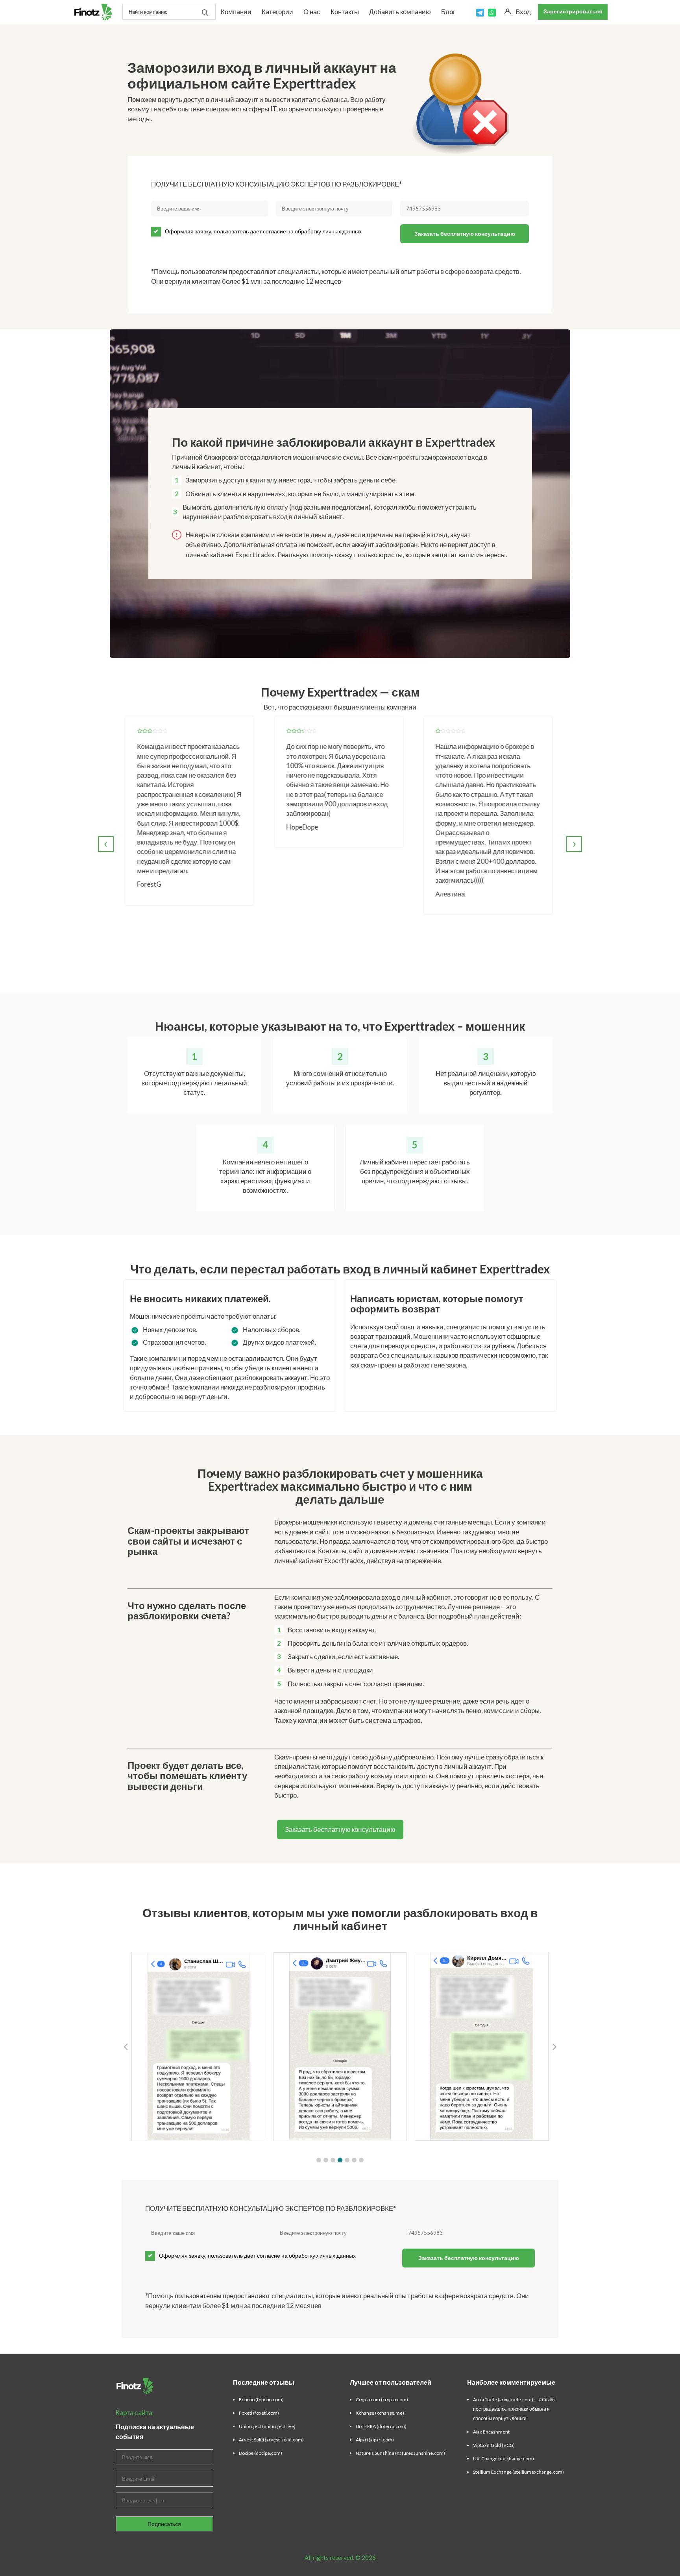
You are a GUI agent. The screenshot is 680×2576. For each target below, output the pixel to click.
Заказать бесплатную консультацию (465, 234)
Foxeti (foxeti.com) (259, 2413)
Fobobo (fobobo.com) (261, 2400)
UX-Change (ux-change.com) (504, 2459)
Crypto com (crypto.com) (382, 2400)
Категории (277, 12)
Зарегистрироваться (573, 11)
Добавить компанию (400, 12)
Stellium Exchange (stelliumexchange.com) (518, 2472)
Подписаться (164, 2524)
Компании (236, 12)
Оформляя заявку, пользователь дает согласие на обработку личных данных (263, 231)
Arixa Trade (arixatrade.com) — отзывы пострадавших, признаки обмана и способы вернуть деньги (514, 2409)
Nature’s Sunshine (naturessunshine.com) (400, 2453)
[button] (319, 2160)
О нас (312, 12)
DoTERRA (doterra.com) (381, 2426)
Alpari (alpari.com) (375, 2440)
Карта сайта (134, 2412)
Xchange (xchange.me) (380, 2413)
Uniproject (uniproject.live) (267, 2426)
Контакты (345, 12)
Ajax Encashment (491, 2432)
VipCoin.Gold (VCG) (494, 2445)
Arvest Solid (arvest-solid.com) (271, 2440)
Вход (523, 12)
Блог (448, 12)
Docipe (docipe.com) (261, 2453)
